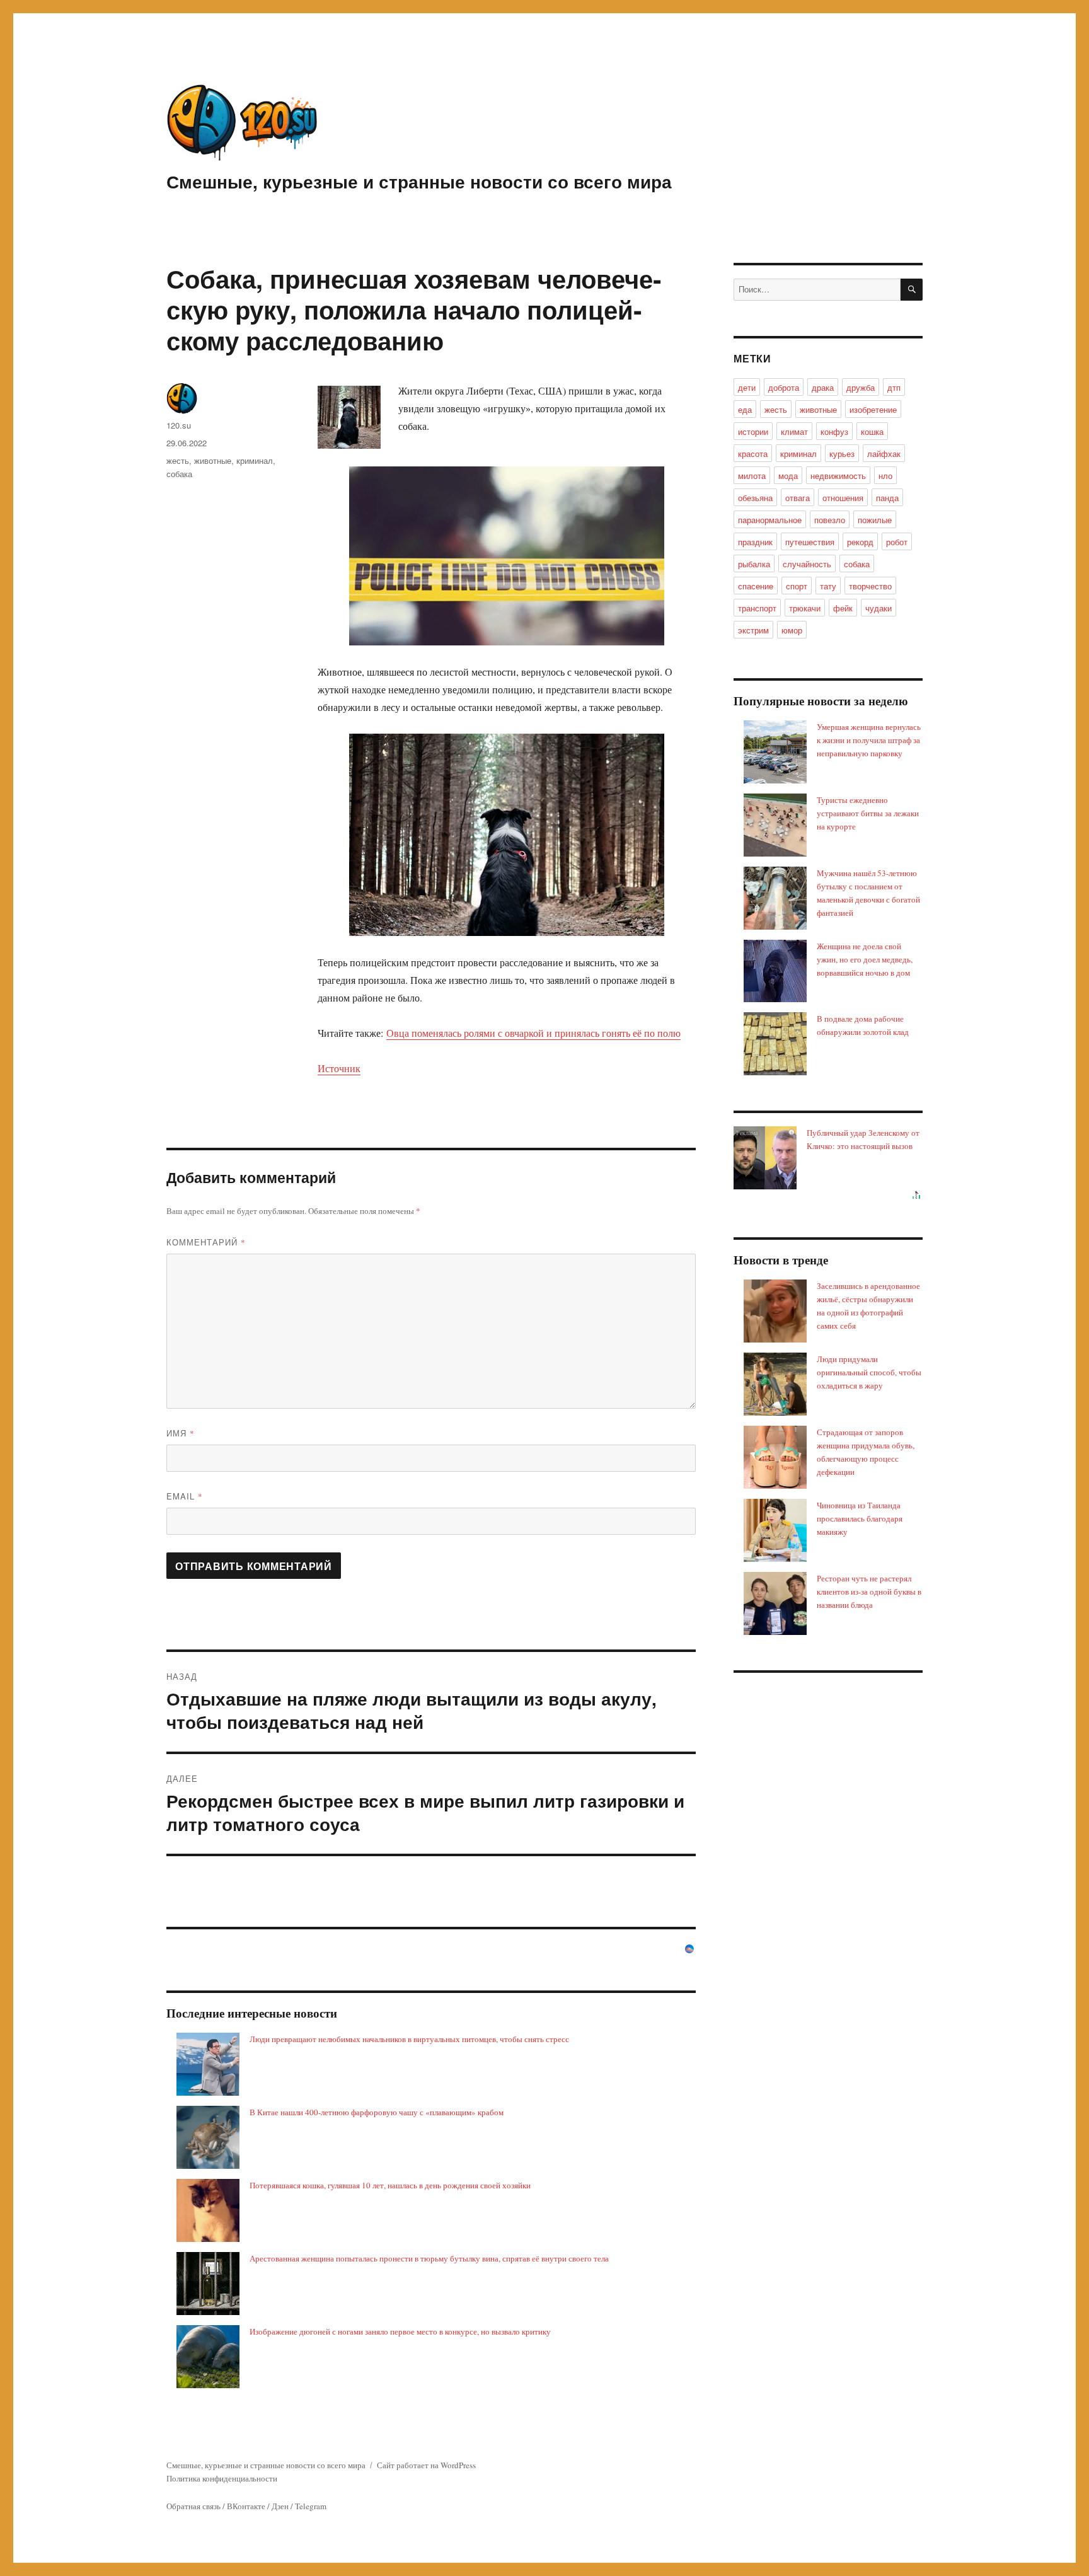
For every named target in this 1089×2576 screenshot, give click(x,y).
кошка (872, 431)
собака (179, 474)
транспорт (757, 608)
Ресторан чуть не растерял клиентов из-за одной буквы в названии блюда (869, 1591)
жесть (178, 460)
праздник (755, 542)
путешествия (810, 542)
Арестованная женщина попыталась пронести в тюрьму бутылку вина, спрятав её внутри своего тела (429, 2258)
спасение (756, 586)
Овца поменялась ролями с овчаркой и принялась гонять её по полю (533, 1033)
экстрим (753, 630)
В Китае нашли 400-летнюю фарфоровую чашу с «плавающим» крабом (377, 2112)
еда (745, 409)
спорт (797, 586)
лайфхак (884, 453)
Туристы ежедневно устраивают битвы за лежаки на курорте (868, 813)
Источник (339, 1068)
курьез (842, 453)
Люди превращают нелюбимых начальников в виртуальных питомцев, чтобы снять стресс (409, 2039)
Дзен (280, 2506)
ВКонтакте (246, 2506)
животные (213, 460)
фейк (843, 608)
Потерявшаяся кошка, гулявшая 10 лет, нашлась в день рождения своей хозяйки (390, 2185)
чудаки (879, 608)
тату (828, 586)
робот (897, 542)
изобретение (873, 409)
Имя (181, 1433)
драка (823, 387)
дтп (894, 387)
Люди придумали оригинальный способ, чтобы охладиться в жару (869, 1372)
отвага (798, 498)
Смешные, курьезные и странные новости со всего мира (419, 181)
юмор (792, 630)
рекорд (860, 542)
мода (788, 476)
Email (185, 1496)
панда (887, 498)
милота (752, 476)
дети (747, 387)
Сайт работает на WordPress (426, 2465)
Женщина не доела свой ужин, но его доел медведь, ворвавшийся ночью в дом (865, 959)
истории (753, 431)
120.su (179, 425)
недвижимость (838, 476)
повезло (830, 520)
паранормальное (770, 520)
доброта (784, 387)
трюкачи (805, 608)
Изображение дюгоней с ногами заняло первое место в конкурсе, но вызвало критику (400, 2331)
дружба (861, 387)
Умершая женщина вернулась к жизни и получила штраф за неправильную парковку (869, 740)
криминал (255, 460)
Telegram (311, 2506)
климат (794, 431)
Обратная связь (193, 2506)
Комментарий (206, 1242)
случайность (807, 564)
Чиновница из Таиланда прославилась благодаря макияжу (860, 1518)
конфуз (834, 431)
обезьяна (755, 498)
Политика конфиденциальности (222, 2478)
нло (885, 476)
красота (753, 453)
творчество (870, 586)
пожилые (875, 520)
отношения (843, 498)
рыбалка (754, 564)
